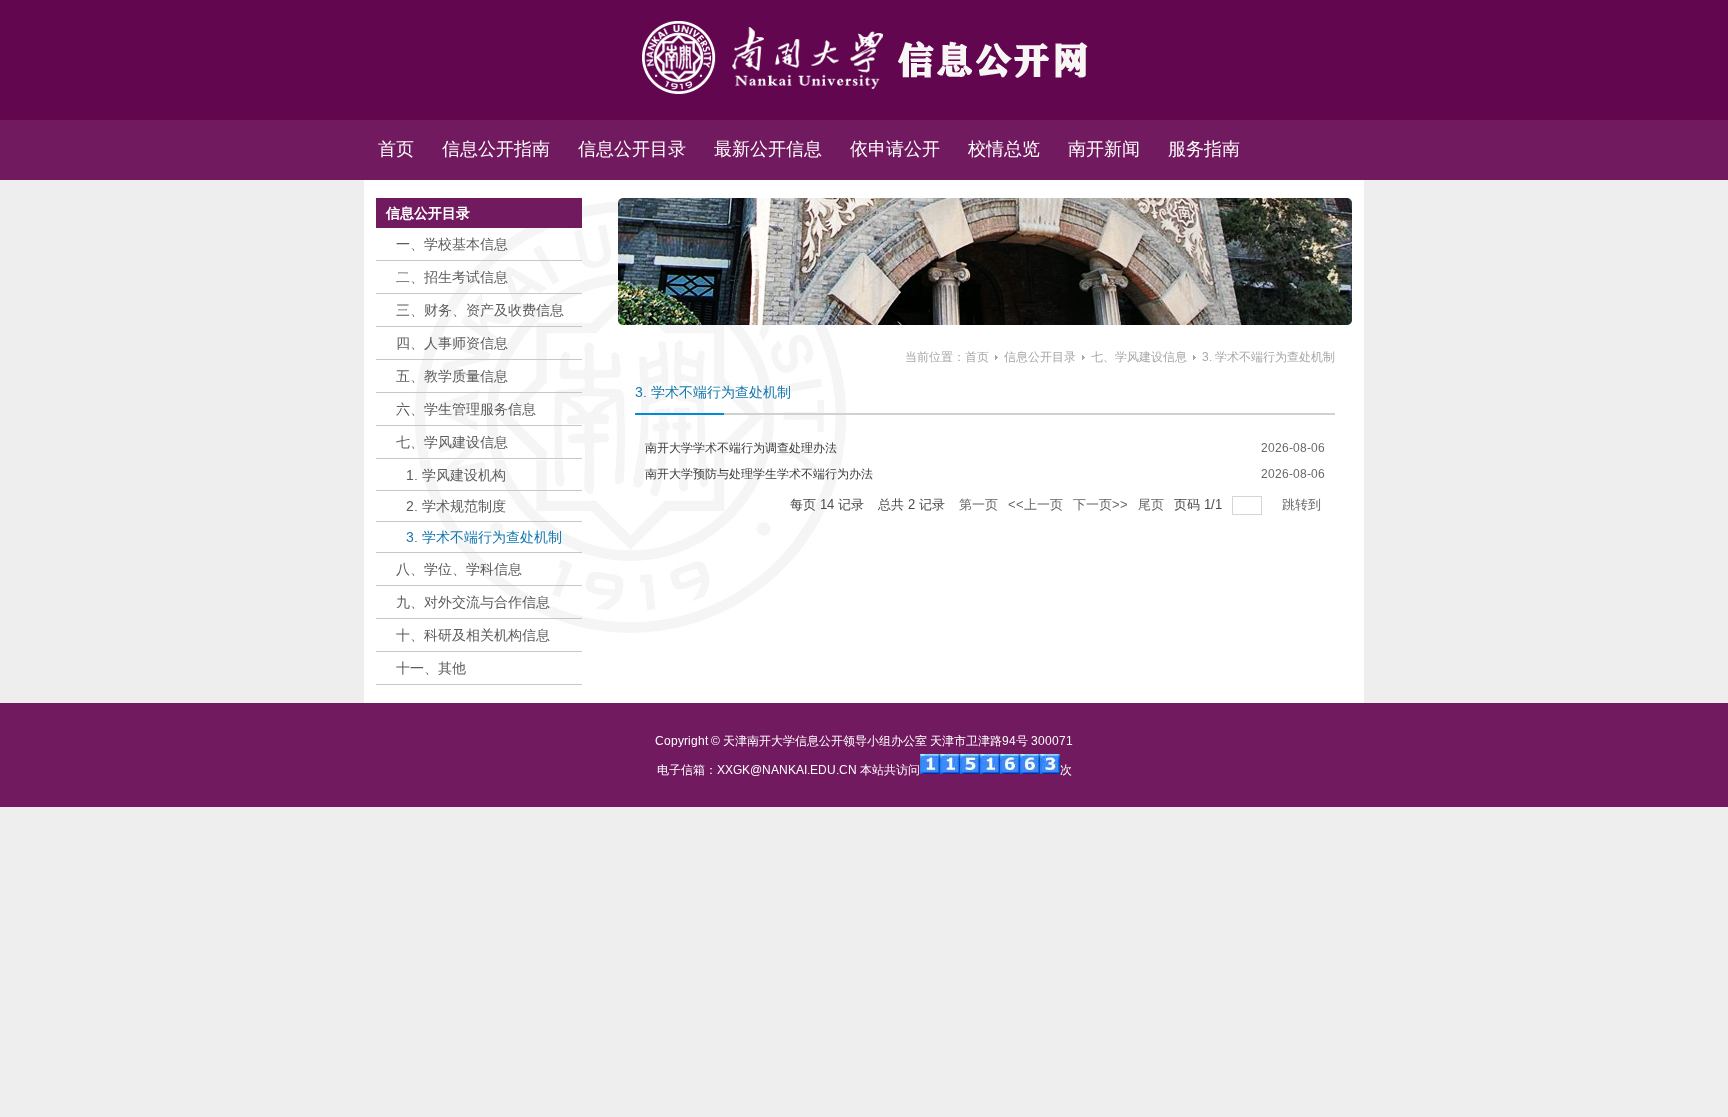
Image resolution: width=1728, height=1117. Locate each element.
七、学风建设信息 (1139, 357)
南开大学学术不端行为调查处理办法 (741, 448)
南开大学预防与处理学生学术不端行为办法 (759, 474)
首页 (977, 357)
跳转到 (1303, 504)
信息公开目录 (1040, 357)
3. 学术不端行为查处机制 (1268, 357)
